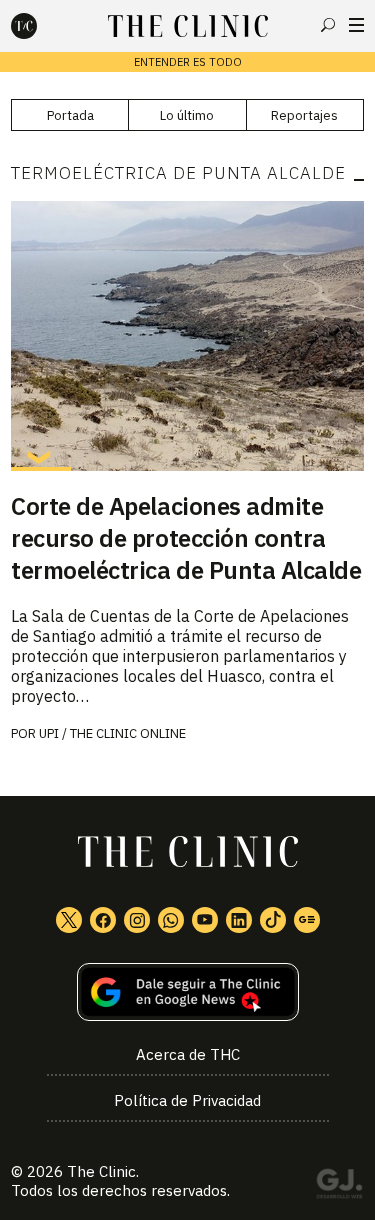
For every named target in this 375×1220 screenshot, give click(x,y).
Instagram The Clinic (137, 920)
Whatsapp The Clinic (171, 920)
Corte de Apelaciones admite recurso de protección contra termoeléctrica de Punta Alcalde (186, 538)
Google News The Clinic (307, 920)
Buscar (328, 25)
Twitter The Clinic (69, 920)
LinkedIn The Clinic (239, 920)
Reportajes (304, 115)
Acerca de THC (188, 1054)
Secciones (356, 25)
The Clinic (101, 1171)
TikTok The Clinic (273, 920)
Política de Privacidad (187, 1100)
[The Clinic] (41, 26)
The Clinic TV (205, 920)
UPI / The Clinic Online (112, 733)
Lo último (187, 115)
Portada (70, 115)
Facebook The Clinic (103, 920)
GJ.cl (339, 1187)
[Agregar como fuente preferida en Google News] (187, 992)
